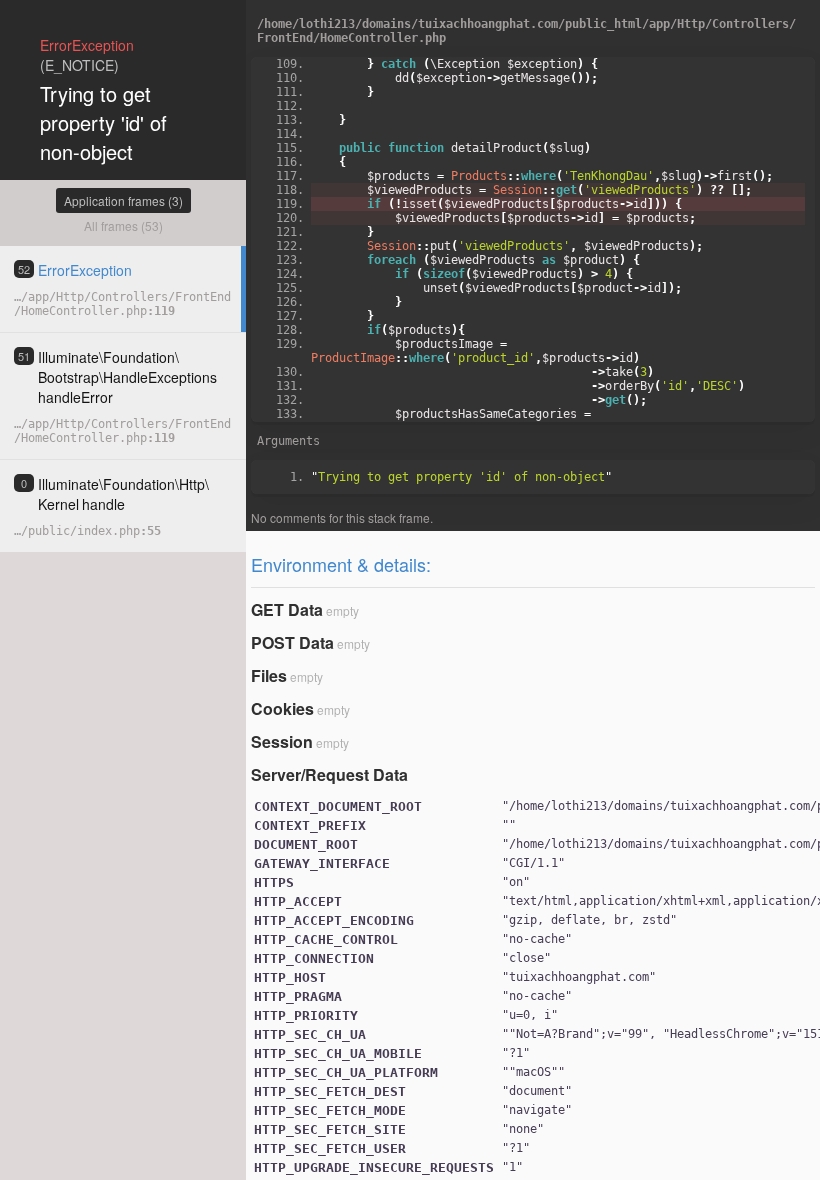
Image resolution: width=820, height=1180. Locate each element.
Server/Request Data (329, 774)
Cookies (282, 708)
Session (282, 741)
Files (269, 675)
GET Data (287, 609)
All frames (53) (123, 225)
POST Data (292, 642)
